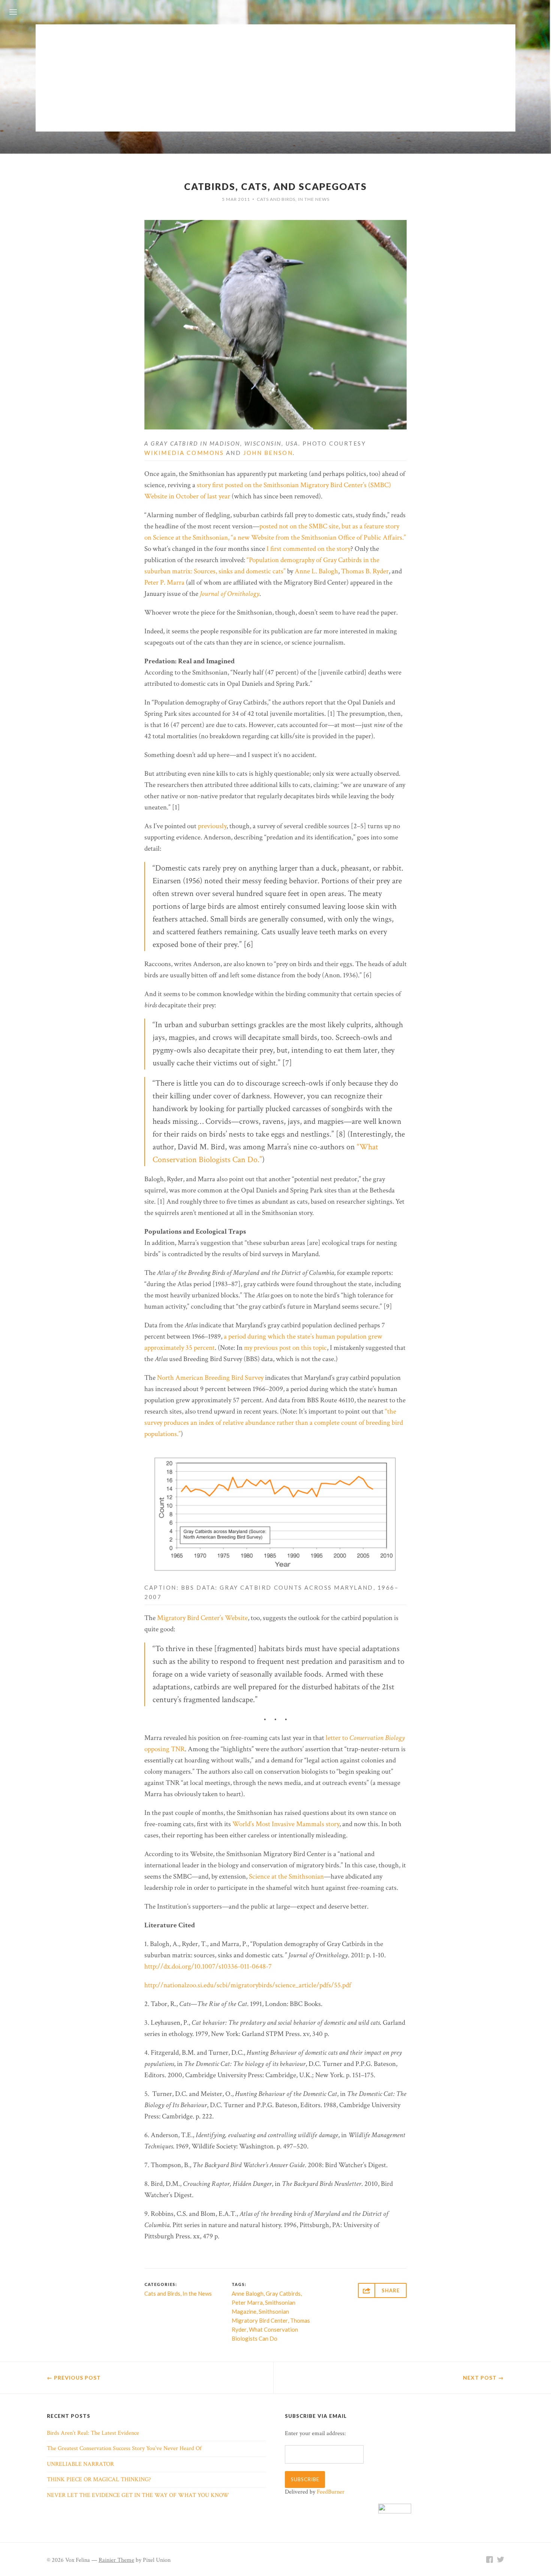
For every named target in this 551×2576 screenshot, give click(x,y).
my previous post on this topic (285, 1348)
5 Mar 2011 (236, 199)
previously (212, 826)
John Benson (268, 453)
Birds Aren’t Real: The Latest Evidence (93, 2433)
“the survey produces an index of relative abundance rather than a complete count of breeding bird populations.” (274, 1423)
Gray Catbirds (283, 2293)
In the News (314, 199)
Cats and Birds (276, 199)
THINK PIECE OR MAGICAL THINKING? (99, 2480)
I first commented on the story (308, 549)
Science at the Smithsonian (286, 1877)
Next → (483, 2378)
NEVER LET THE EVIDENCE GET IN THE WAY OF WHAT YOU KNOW (138, 2495)
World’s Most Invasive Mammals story (286, 1824)
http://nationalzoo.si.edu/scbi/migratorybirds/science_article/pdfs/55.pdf (248, 1985)
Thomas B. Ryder (365, 571)
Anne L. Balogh (316, 571)
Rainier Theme (116, 2560)
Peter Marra (247, 2302)
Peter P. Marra (164, 583)
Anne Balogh (248, 2293)
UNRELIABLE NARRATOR (80, 2464)
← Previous (74, 2378)
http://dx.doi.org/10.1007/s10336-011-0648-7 (208, 1966)
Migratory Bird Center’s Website (202, 1618)
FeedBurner (331, 2492)
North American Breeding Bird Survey (210, 1378)
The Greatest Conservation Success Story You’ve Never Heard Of (124, 2448)
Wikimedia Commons (184, 453)
